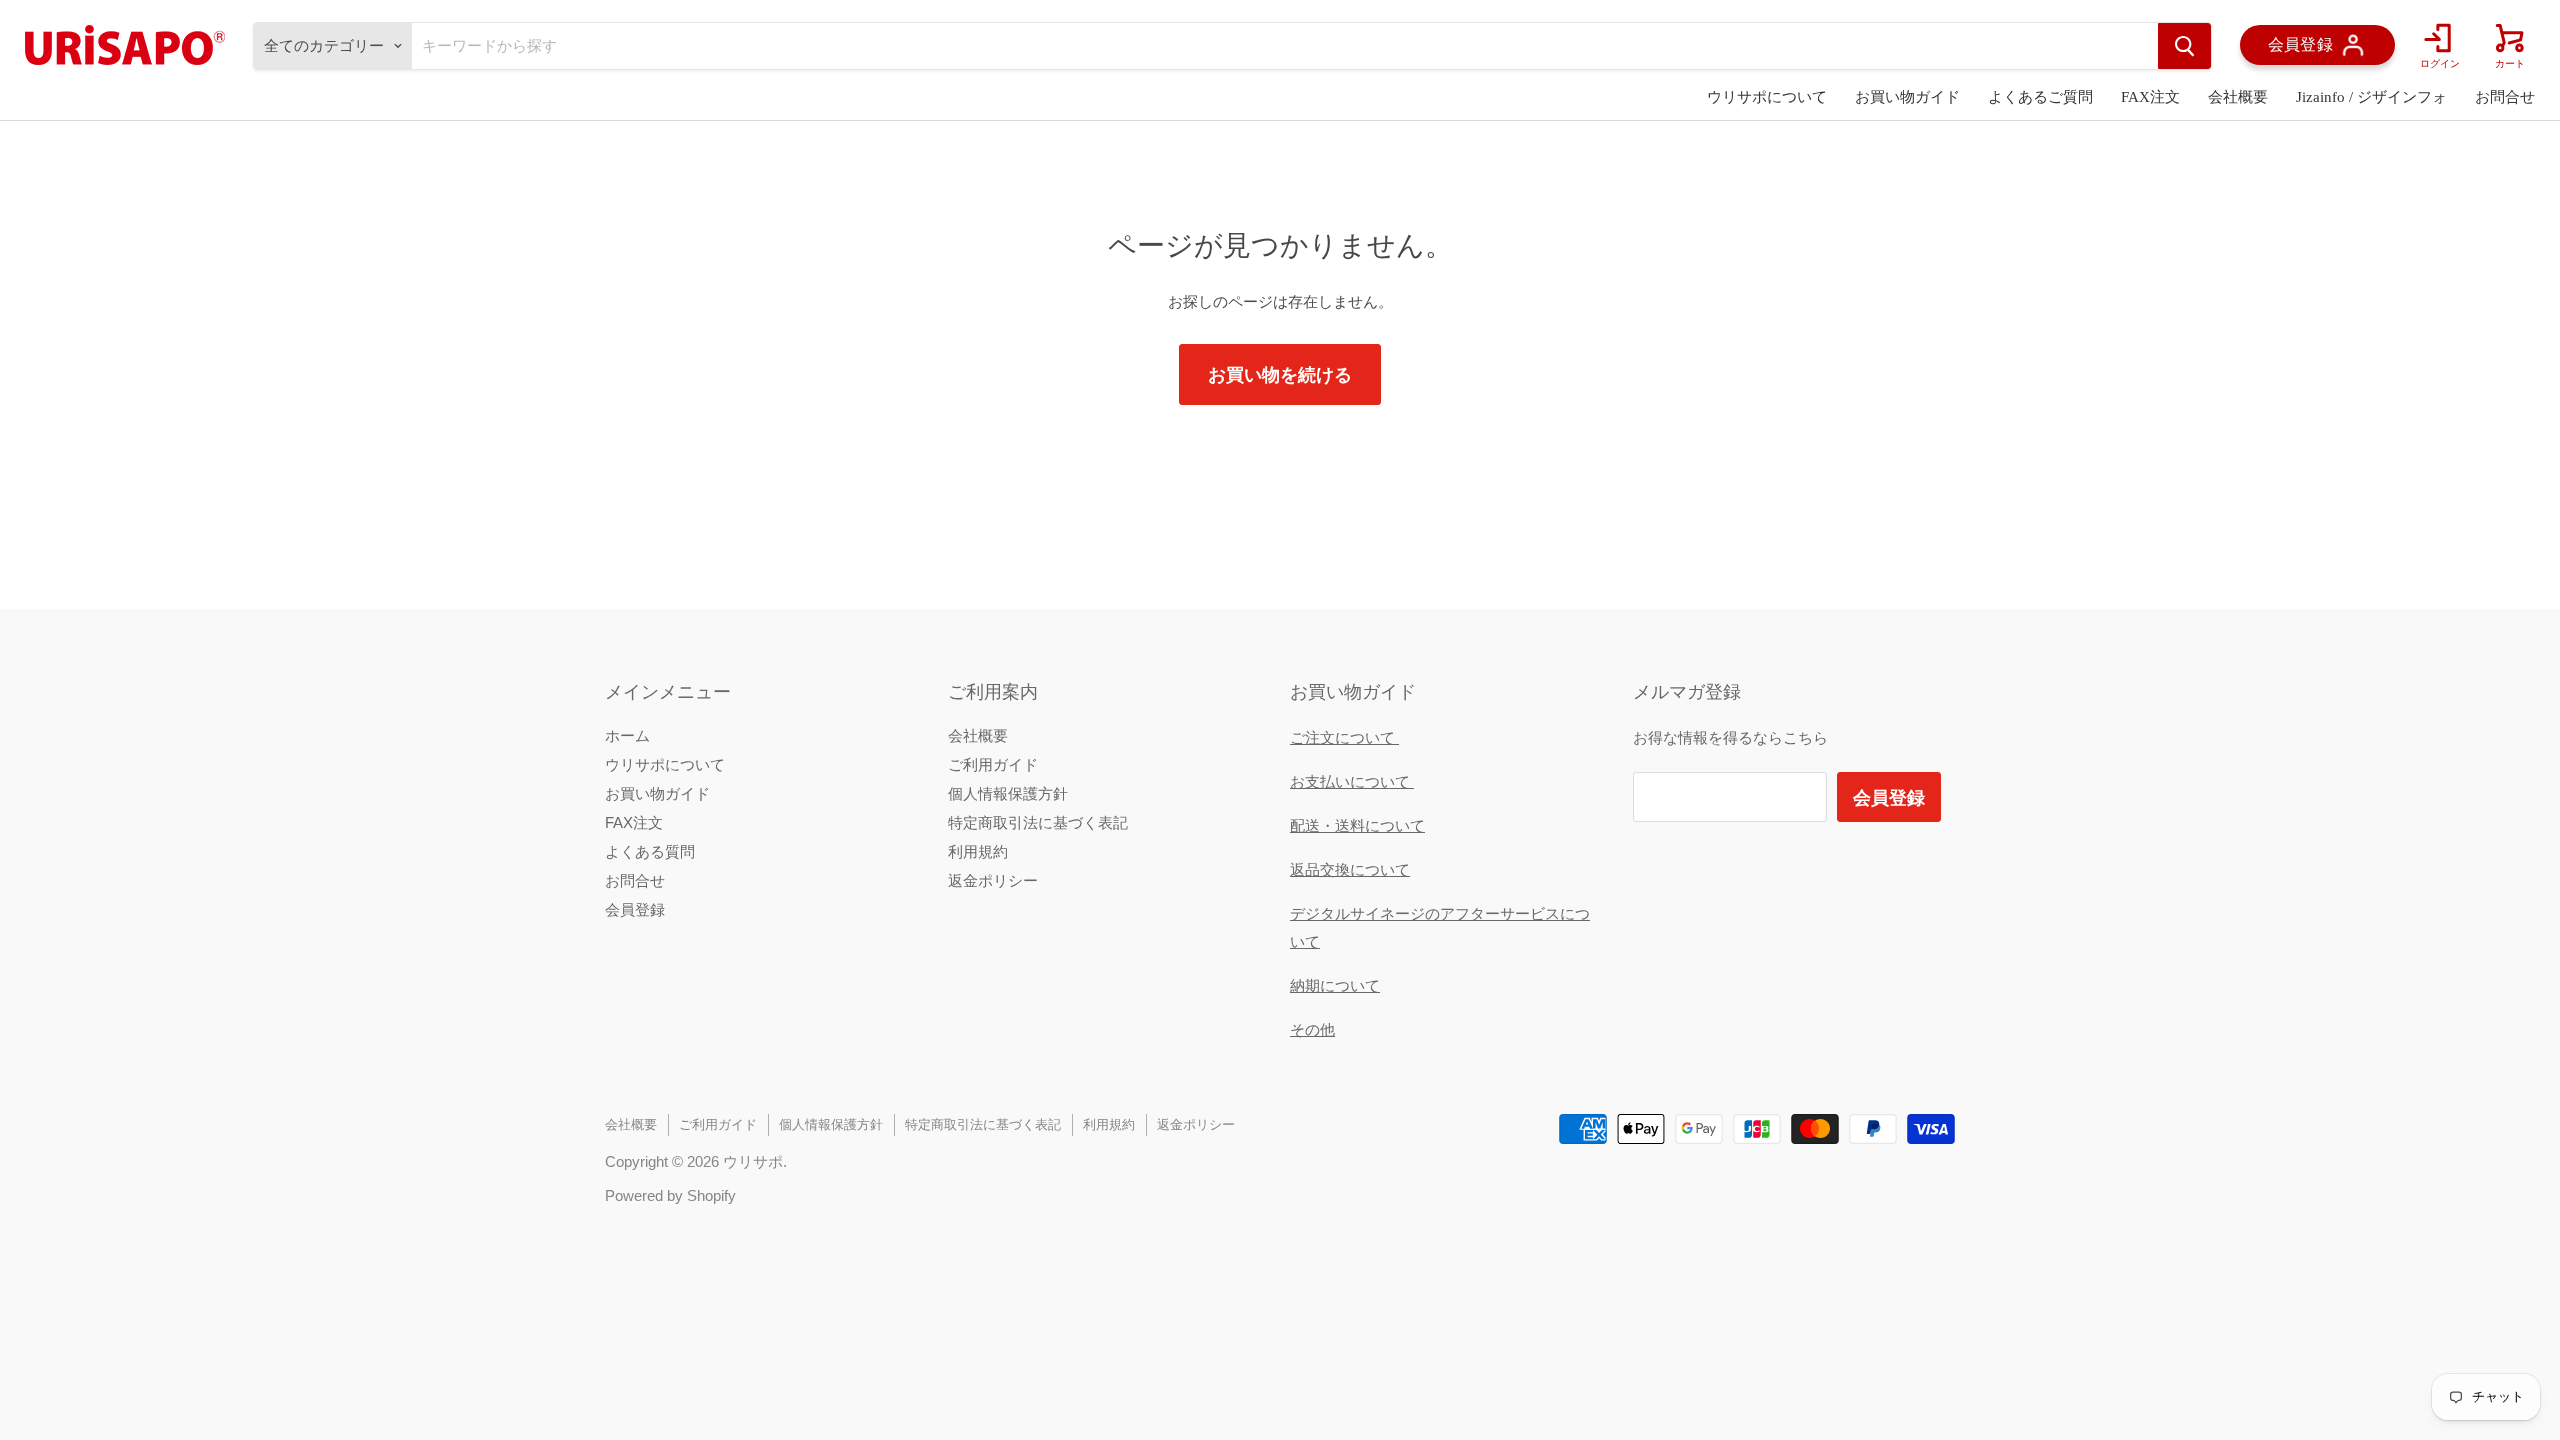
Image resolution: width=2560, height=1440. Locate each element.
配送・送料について (1357, 825)
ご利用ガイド (993, 764)
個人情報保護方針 (1008, 793)
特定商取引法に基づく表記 (1038, 822)
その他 (1312, 1029)
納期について (1335, 985)
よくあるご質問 (2040, 97)
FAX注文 (2150, 97)
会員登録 (635, 909)
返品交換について (1350, 869)
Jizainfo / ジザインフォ (2371, 97)
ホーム (627, 735)
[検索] (2184, 46)
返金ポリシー (993, 880)
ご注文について (1344, 737)
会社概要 (2238, 97)
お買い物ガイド (1907, 97)
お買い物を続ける (1280, 374)
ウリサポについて (1767, 97)
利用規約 (978, 851)
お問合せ (2505, 97)
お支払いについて (1352, 781)
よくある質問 (650, 851)
